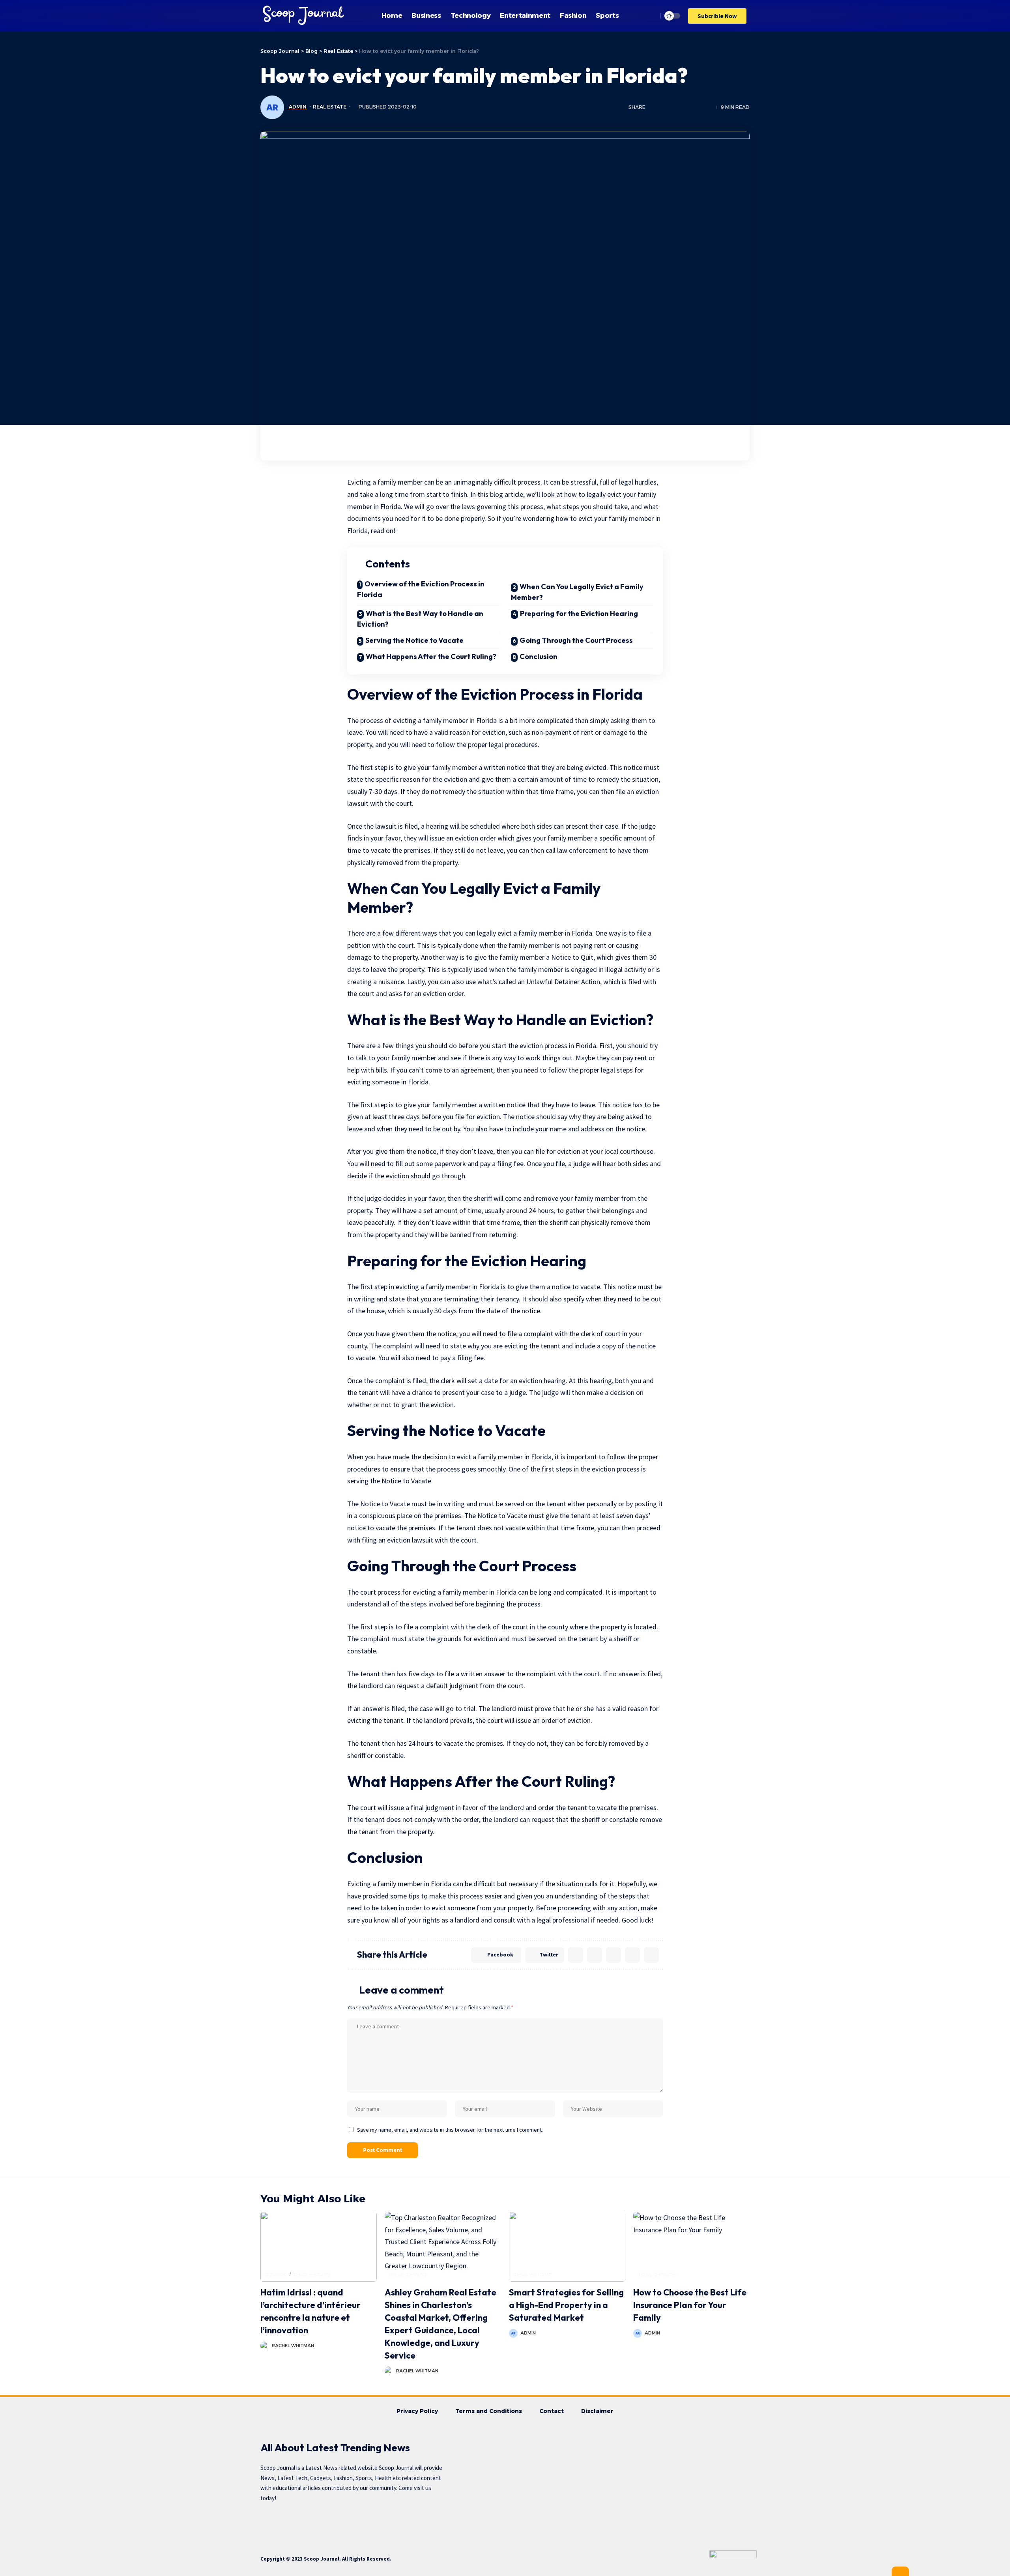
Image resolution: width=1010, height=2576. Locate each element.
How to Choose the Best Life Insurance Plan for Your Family (690, 2305)
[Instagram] (387, 2521)
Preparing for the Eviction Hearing (579, 613)
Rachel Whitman (293, 2346)
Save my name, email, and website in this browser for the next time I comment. (450, 2130)
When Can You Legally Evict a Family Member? (577, 592)
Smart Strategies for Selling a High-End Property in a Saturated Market (566, 2305)
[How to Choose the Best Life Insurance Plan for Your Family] (691, 2247)
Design (276, 2274)
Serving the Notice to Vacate (414, 640)
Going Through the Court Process (576, 640)
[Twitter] (341, 2521)
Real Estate (330, 107)
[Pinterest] (364, 2521)
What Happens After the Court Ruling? (431, 656)
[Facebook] (318, 2521)
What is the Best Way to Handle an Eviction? (420, 619)
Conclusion (539, 656)
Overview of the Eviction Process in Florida (421, 589)
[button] (717, 16)
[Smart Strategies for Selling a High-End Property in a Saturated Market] (567, 2247)
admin (298, 107)
